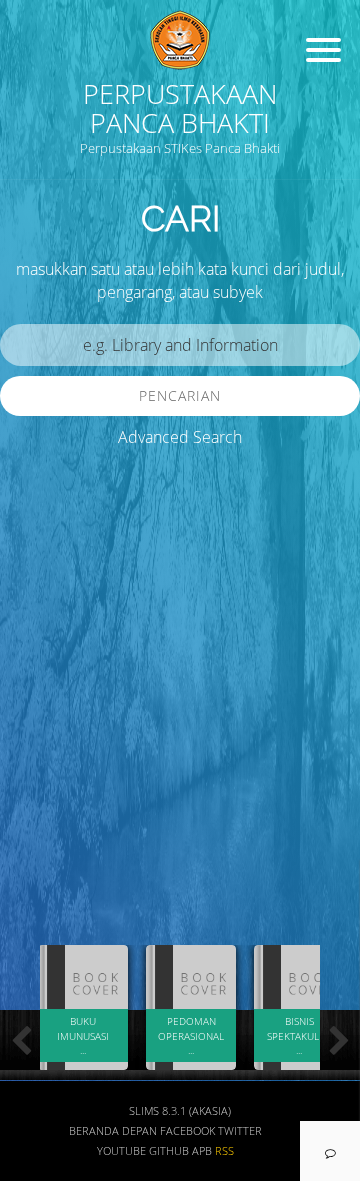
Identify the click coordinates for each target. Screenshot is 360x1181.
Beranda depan (113, 1131)
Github (169, 1151)
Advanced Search (180, 437)
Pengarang (55, 774)
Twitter (240, 1131)
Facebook (187, 1131)
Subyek (45, 833)
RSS (224, 1151)
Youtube (121, 1151)
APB (202, 1151)
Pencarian (180, 395)
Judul (38, 715)
